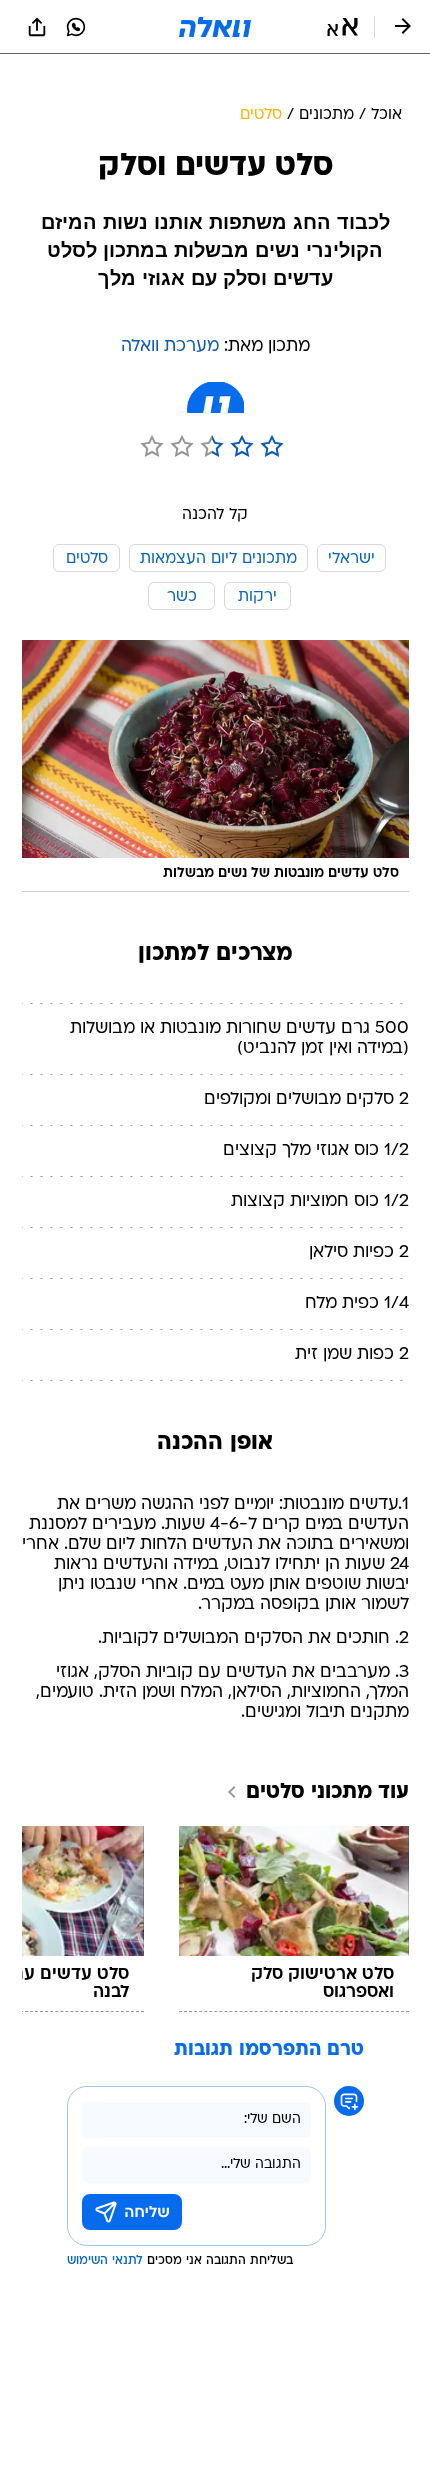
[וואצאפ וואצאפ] (76, 27)
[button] (342, 27)
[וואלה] (215, 27)
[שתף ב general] (37, 27)
